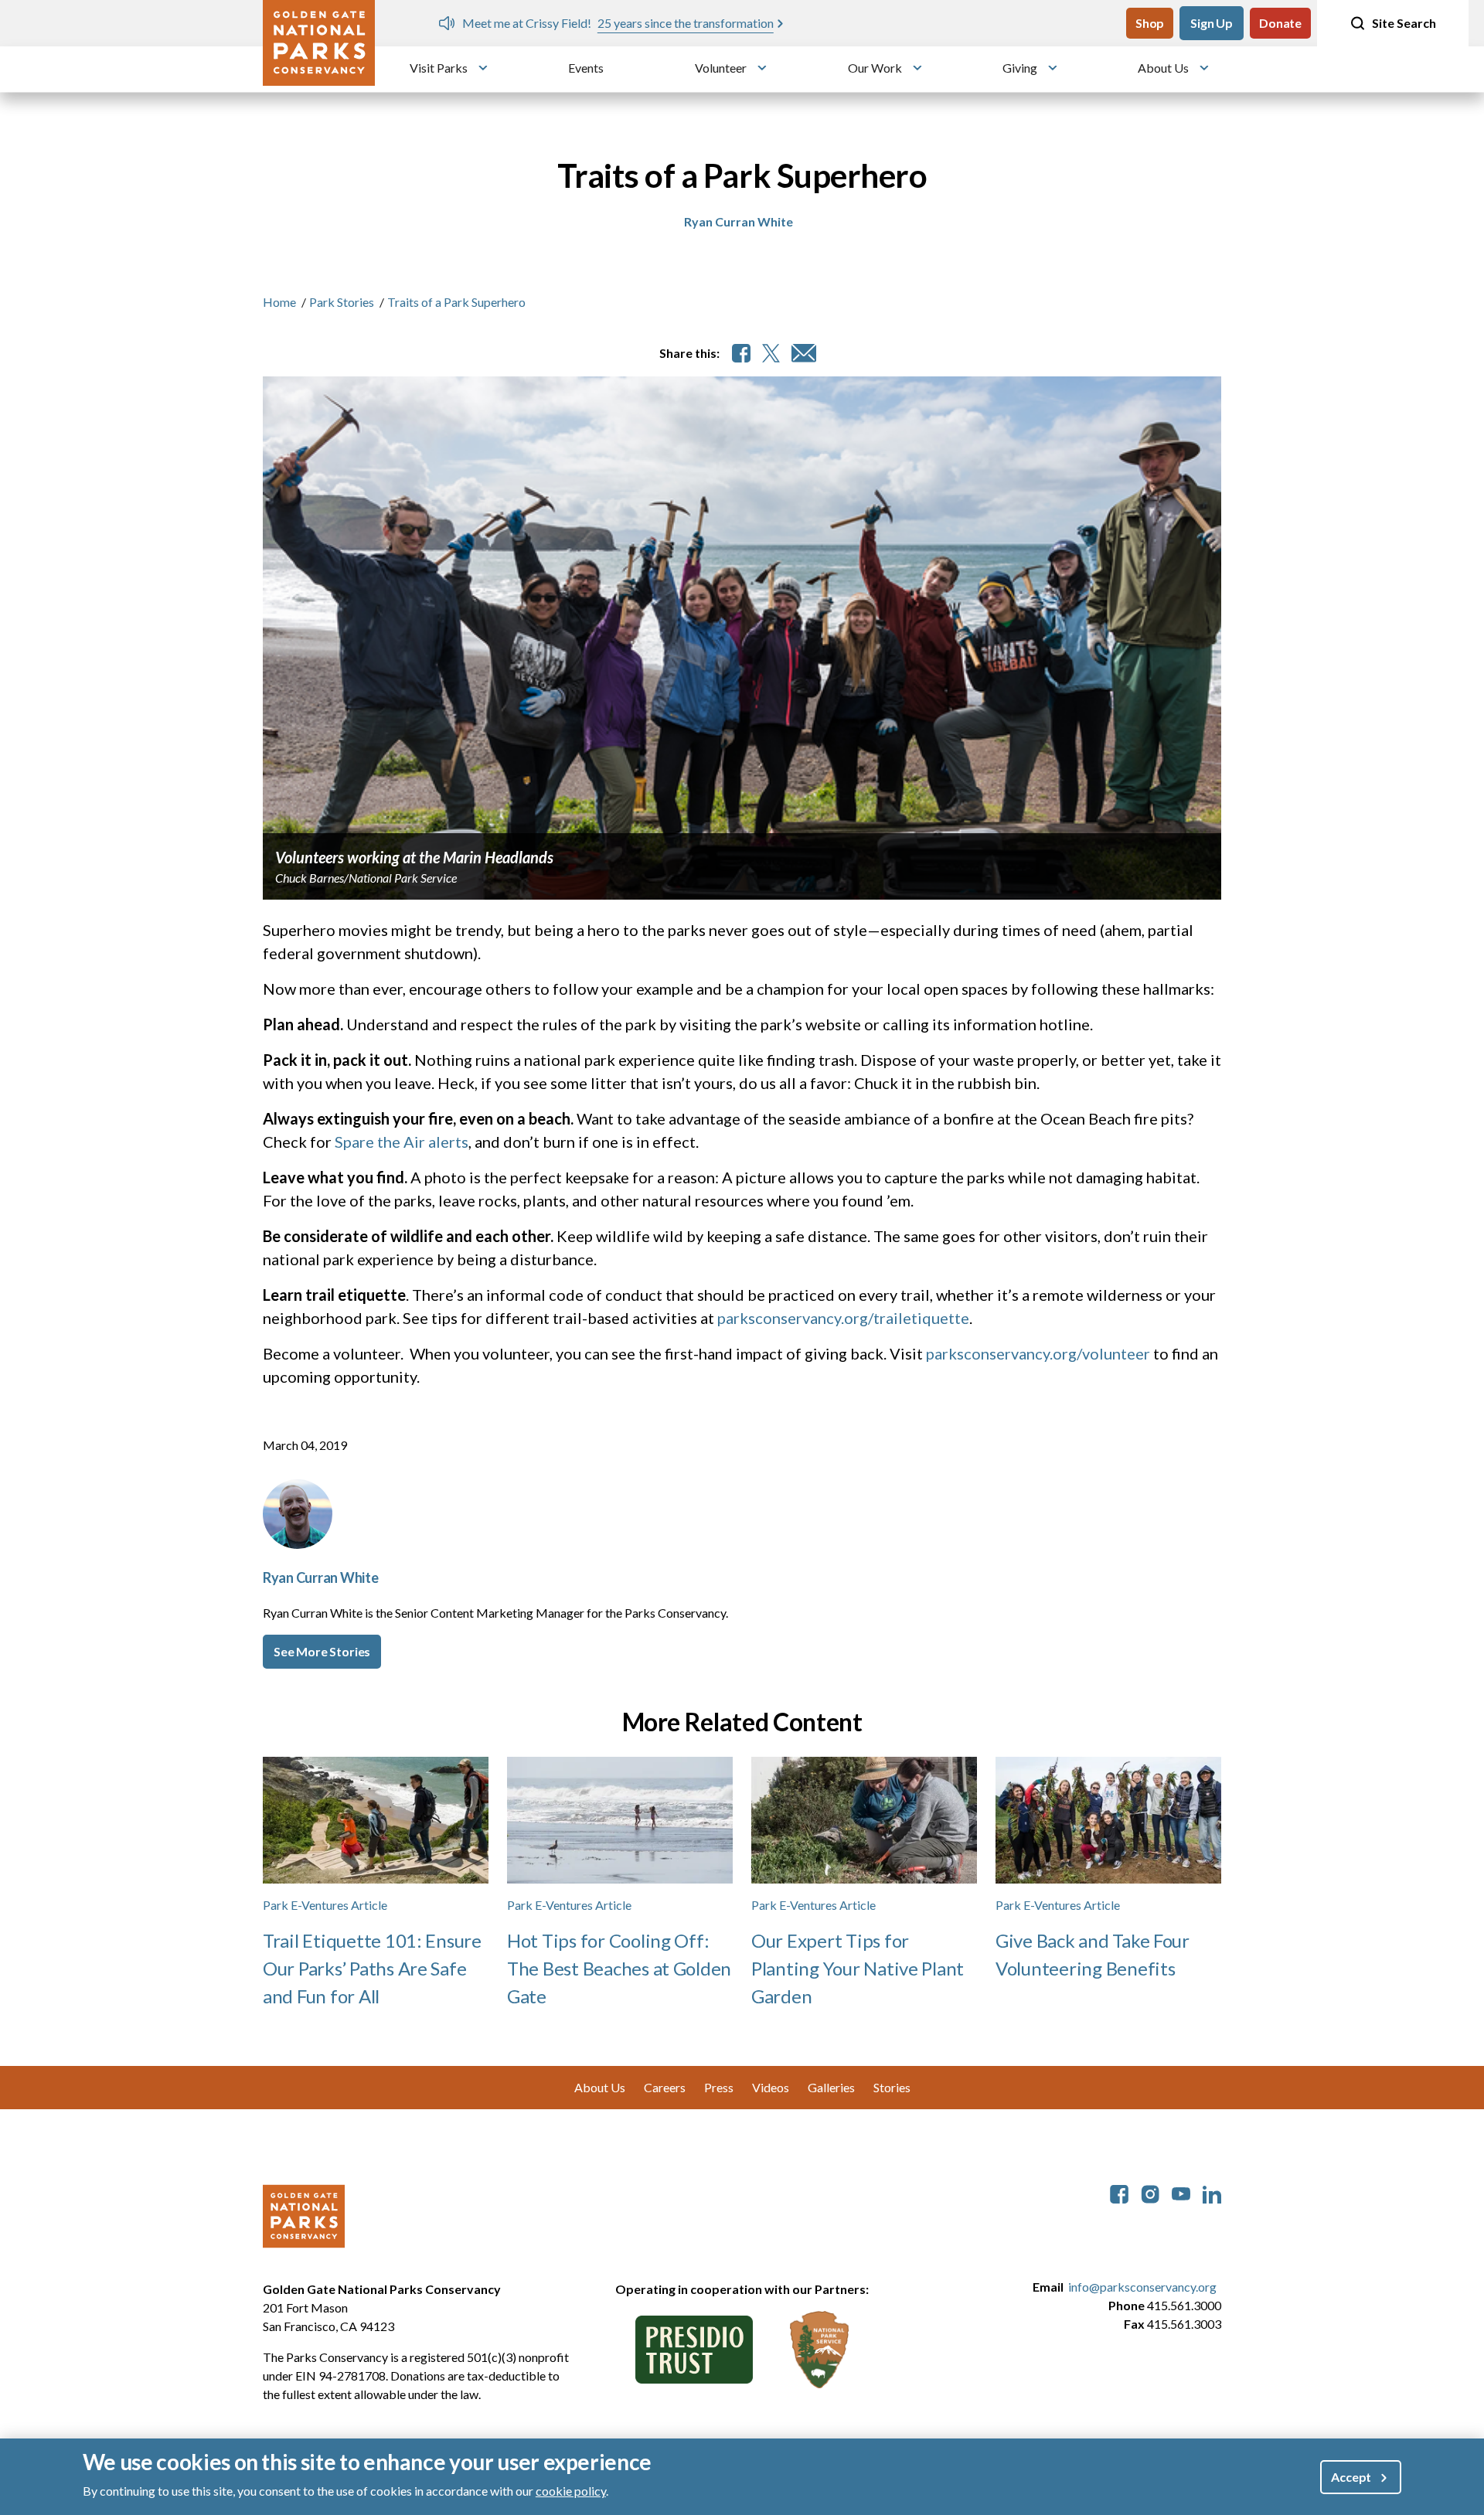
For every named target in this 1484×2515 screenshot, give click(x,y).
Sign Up (1212, 23)
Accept (1351, 2477)
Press (719, 2087)
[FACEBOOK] (741, 353)
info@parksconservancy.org (1142, 2287)
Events (586, 68)
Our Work (875, 68)
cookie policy (571, 2491)
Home (279, 302)
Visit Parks (439, 68)
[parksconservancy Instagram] (1150, 2192)
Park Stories (342, 302)
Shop (1150, 23)
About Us (1163, 68)
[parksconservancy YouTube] (1181, 2192)
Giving (1020, 68)
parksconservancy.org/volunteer (1040, 1353)
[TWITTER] (771, 353)
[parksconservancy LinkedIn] (1212, 2192)
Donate (1280, 23)
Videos (771, 2087)
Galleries (831, 2087)
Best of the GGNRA (944, 23)
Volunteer (721, 68)
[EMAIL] (804, 353)
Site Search (1404, 23)
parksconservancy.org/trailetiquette (843, 1318)
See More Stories (322, 1651)
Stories (892, 2087)
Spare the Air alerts (402, 1142)
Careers (665, 2087)
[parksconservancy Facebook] (1119, 2192)
